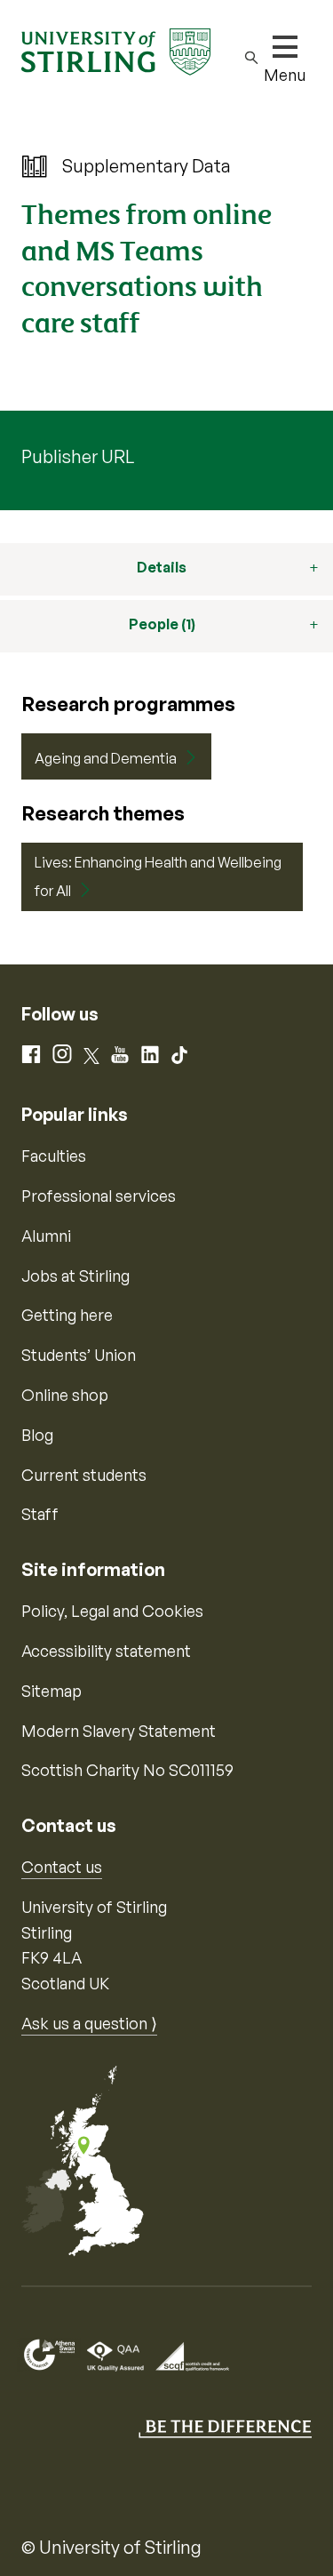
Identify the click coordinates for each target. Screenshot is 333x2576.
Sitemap (52, 1691)
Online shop (65, 1395)
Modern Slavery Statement (119, 1731)
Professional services (99, 1196)
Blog (37, 1435)
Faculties (54, 1156)
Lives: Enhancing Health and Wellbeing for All (158, 876)
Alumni (46, 1236)
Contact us (62, 1867)
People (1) (162, 624)
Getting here (67, 1315)
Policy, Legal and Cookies (112, 1611)
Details (162, 567)
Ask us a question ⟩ (89, 2023)
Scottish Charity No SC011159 (127, 1770)
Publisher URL (78, 456)
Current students (84, 1475)
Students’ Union (79, 1355)
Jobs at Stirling (75, 1276)
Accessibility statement (106, 1651)
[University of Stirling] (116, 50)
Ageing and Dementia (106, 758)
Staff (40, 1514)
